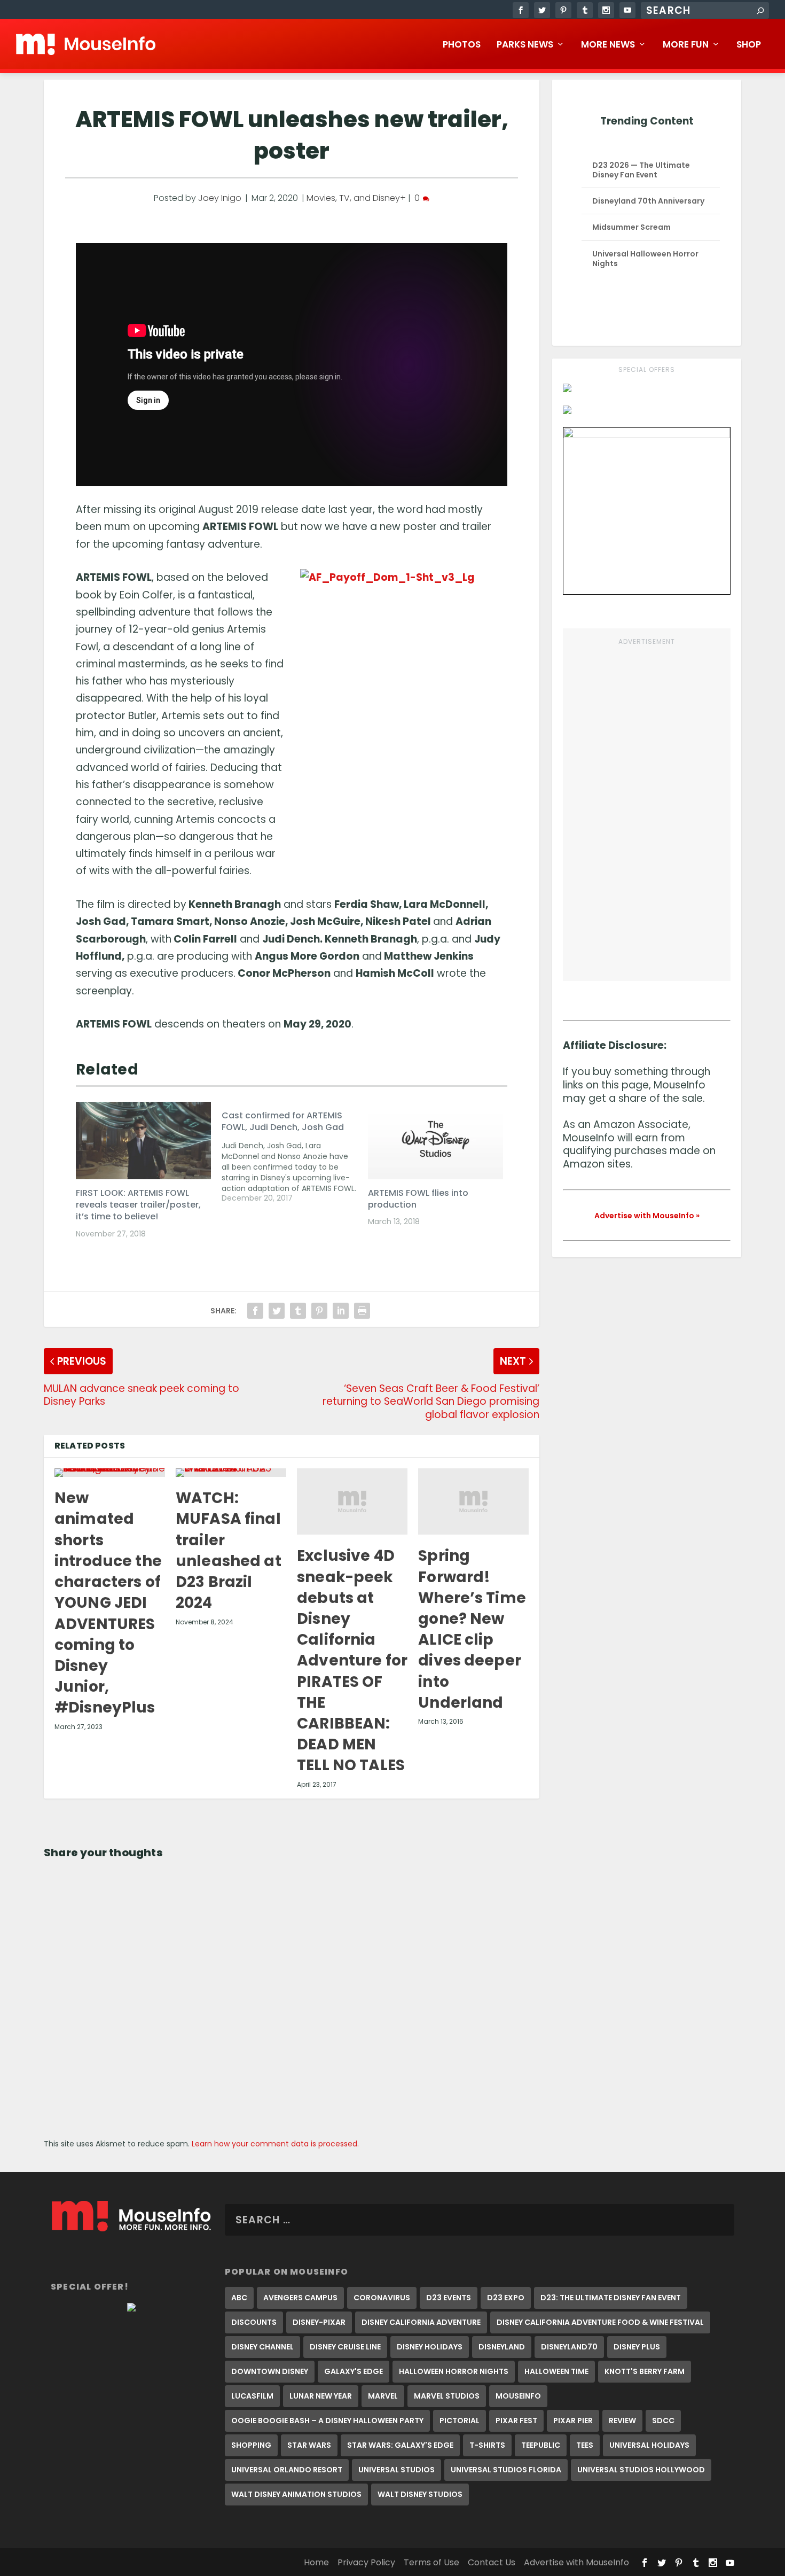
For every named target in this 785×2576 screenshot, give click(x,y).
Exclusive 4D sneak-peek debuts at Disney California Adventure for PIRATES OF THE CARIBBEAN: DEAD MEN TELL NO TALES (352, 1660)
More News (608, 45)
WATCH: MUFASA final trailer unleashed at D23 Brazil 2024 (229, 1550)
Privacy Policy (366, 2562)
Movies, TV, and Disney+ (356, 198)
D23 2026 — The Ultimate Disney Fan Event (641, 170)
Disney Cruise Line (345, 2347)
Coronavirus (382, 2298)
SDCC (663, 2421)
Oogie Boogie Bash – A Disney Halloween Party (327, 2421)
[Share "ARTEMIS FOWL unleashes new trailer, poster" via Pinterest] (319, 1311)
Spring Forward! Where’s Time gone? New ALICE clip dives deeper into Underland (472, 1629)
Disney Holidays (430, 2347)
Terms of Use (431, 2562)
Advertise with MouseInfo (576, 2562)
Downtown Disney (270, 2371)
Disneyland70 (569, 2347)
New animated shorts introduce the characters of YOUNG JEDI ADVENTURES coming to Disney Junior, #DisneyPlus (108, 1603)
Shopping (251, 2445)
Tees (585, 2445)
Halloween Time (556, 2371)
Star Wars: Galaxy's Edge (400, 2445)
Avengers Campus (300, 2298)
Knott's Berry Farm (645, 2371)
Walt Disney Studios (420, 2494)
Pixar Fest (516, 2421)
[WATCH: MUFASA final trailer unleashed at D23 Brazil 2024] (231, 1473)
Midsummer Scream (631, 227)
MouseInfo (518, 2396)
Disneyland (502, 2347)
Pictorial (460, 2421)
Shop (749, 45)
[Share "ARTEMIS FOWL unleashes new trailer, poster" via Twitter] (277, 1311)
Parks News (525, 45)
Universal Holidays (649, 2445)
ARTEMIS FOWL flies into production (418, 1199)
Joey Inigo (220, 198)
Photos (462, 45)
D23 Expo (506, 2298)
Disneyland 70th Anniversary (648, 201)
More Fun (686, 45)
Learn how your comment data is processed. (275, 2144)
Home (316, 2562)
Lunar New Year (321, 2396)
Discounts (254, 2322)
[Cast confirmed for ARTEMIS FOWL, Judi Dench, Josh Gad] (295, 1153)
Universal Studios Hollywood (641, 2470)
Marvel (383, 2396)
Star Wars (309, 2445)
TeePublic (541, 2445)
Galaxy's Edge (354, 2371)
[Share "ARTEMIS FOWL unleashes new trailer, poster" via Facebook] (255, 1311)
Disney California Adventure (421, 2322)
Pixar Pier (573, 2421)
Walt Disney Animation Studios (296, 2494)
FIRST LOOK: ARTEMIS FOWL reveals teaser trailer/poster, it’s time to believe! (138, 1205)
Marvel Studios (447, 2396)
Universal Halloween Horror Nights (645, 259)
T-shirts (487, 2445)
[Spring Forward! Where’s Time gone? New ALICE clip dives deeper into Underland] (473, 1501)
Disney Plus (637, 2347)
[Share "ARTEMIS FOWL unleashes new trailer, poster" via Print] (362, 1311)
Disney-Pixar (319, 2322)
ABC (239, 2298)
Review (622, 2421)
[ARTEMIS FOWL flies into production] (435, 1141)
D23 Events (449, 2298)
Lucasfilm (252, 2396)
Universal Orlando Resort (287, 2470)
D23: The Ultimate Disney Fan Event (611, 2298)
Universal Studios (397, 2470)
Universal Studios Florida (506, 2470)
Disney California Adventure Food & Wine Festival (600, 2322)
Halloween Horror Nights (454, 2371)
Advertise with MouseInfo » (647, 1216)
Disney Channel (262, 2347)
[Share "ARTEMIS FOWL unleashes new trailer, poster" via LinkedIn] (341, 1311)
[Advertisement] (647, 808)
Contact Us (492, 2562)
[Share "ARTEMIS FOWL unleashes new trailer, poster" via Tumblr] (298, 1311)
